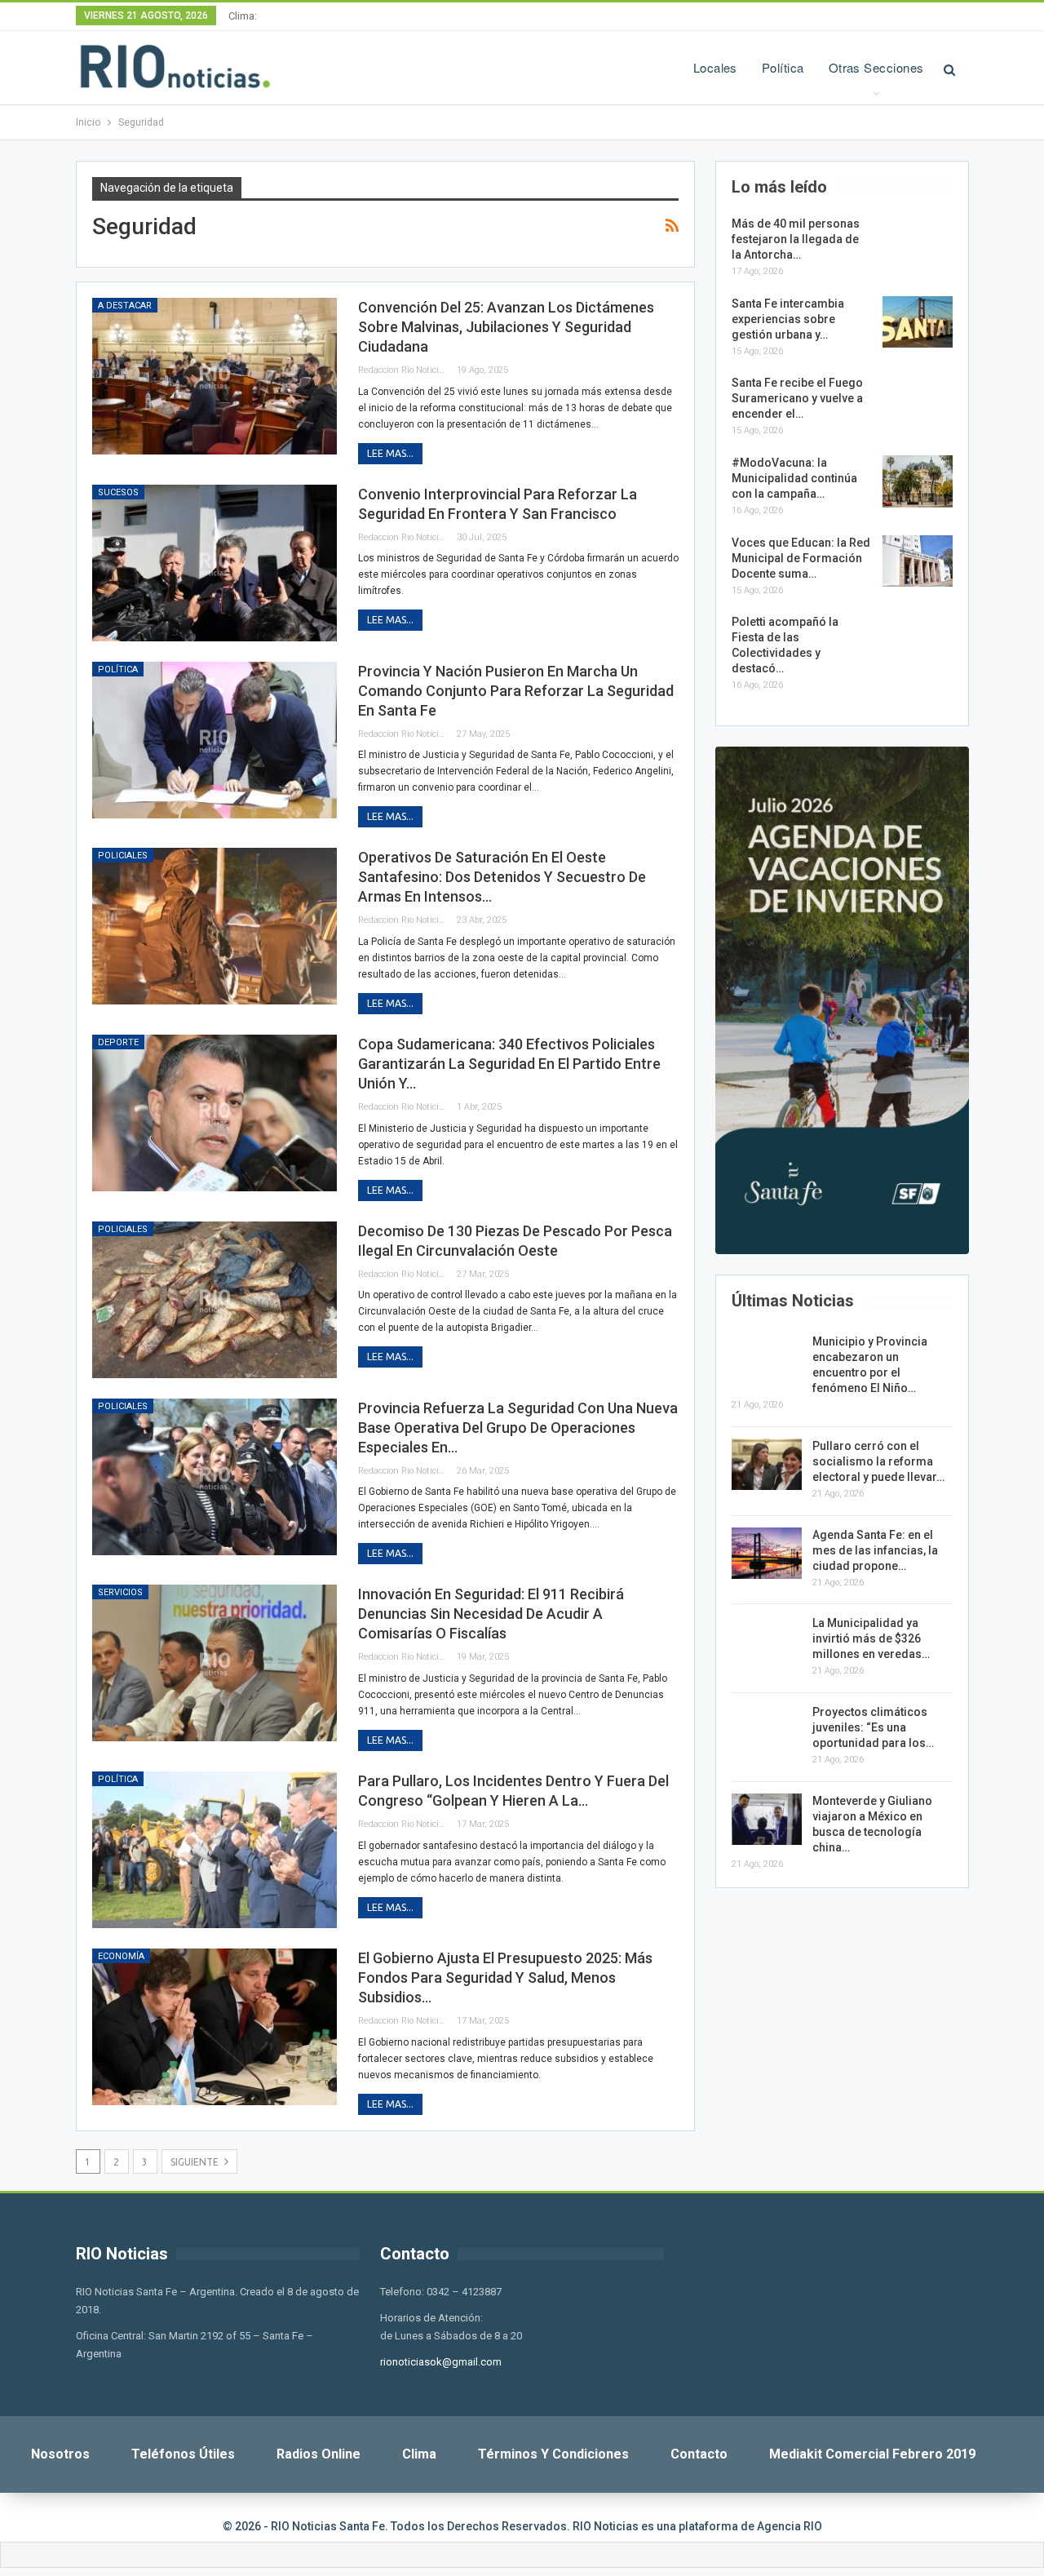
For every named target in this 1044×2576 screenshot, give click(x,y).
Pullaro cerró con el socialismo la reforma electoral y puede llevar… (878, 1461)
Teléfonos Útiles (183, 2454)
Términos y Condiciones (553, 2454)
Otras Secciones (876, 67)
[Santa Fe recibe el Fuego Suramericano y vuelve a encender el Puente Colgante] (918, 401)
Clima (419, 2454)
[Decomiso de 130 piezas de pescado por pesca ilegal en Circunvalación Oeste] (215, 1300)
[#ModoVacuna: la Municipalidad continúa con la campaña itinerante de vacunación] (918, 481)
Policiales (123, 856)
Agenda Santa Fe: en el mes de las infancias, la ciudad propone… (875, 1550)
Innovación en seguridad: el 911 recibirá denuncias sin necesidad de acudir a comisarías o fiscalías (491, 1614)
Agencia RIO (790, 2526)
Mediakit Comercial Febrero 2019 (872, 2454)
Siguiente (196, 2162)
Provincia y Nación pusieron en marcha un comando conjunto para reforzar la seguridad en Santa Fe (516, 691)
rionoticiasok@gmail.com (441, 2362)
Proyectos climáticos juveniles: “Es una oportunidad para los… (873, 1727)
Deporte (118, 1042)
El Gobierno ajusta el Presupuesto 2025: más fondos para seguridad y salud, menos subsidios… (505, 1977)
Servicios (120, 1592)
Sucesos (118, 492)
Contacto (699, 2454)
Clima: (243, 16)
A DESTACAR (125, 306)
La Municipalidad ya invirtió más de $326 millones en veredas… (871, 1638)
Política (783, 67)
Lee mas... (390, 453)
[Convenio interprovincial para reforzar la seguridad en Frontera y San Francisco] (215, 563)
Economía (121, 1956)
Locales (715, 67)
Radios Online (319, 2454)
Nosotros (60, 2454)
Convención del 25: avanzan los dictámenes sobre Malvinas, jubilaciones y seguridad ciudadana (506, 327)
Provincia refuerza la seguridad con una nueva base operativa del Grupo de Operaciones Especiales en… (518, 1428)
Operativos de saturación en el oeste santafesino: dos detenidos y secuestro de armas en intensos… (502, 877)
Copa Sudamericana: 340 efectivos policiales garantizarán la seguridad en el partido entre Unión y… (509, 1064)
